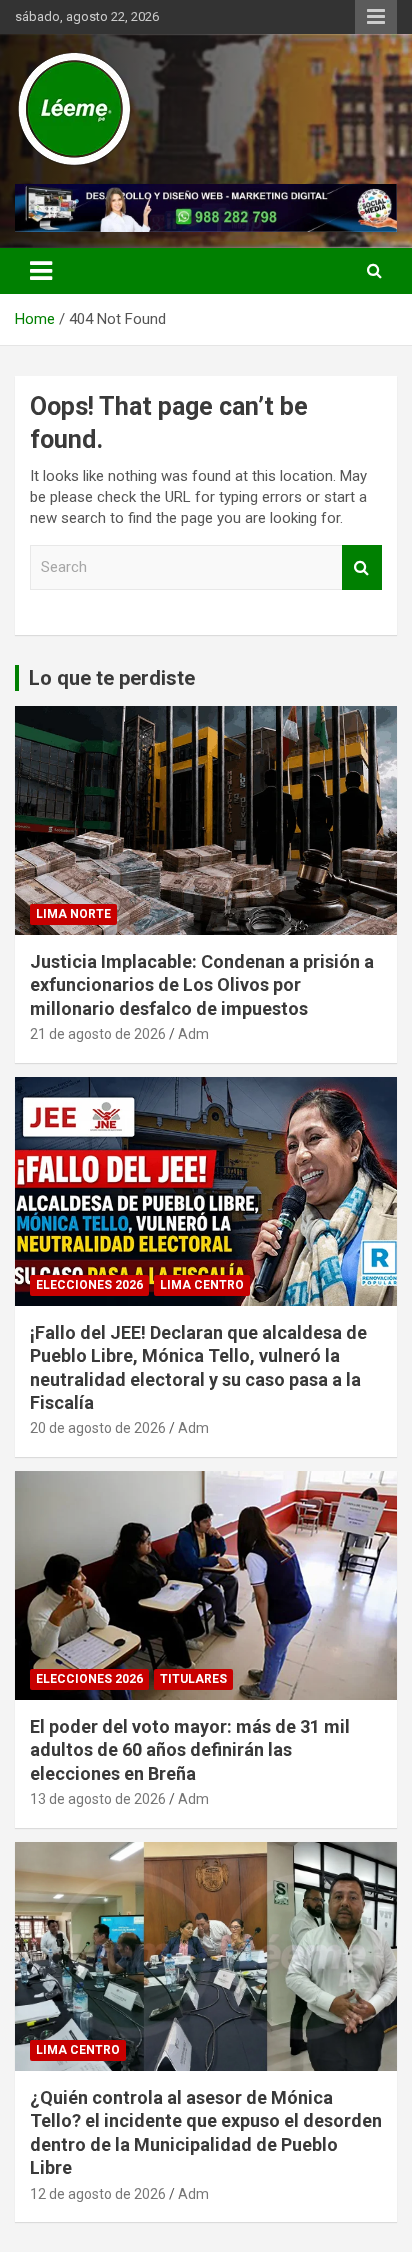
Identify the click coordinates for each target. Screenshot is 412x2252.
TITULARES (193, 1679)
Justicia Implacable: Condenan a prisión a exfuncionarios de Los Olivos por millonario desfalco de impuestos (202, 985)
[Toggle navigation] (41, 271)
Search (362, 567)
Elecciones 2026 (89, 1285)
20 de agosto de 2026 (98, 1428)
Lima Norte (73, 914)
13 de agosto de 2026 (98, 1799)
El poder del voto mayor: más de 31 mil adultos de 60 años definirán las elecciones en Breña (190, 1750)
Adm (193, 1034)
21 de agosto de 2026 (98, 1034)
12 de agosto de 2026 (98, 2194)
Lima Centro (202, 1285)
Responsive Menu (376, 17)
